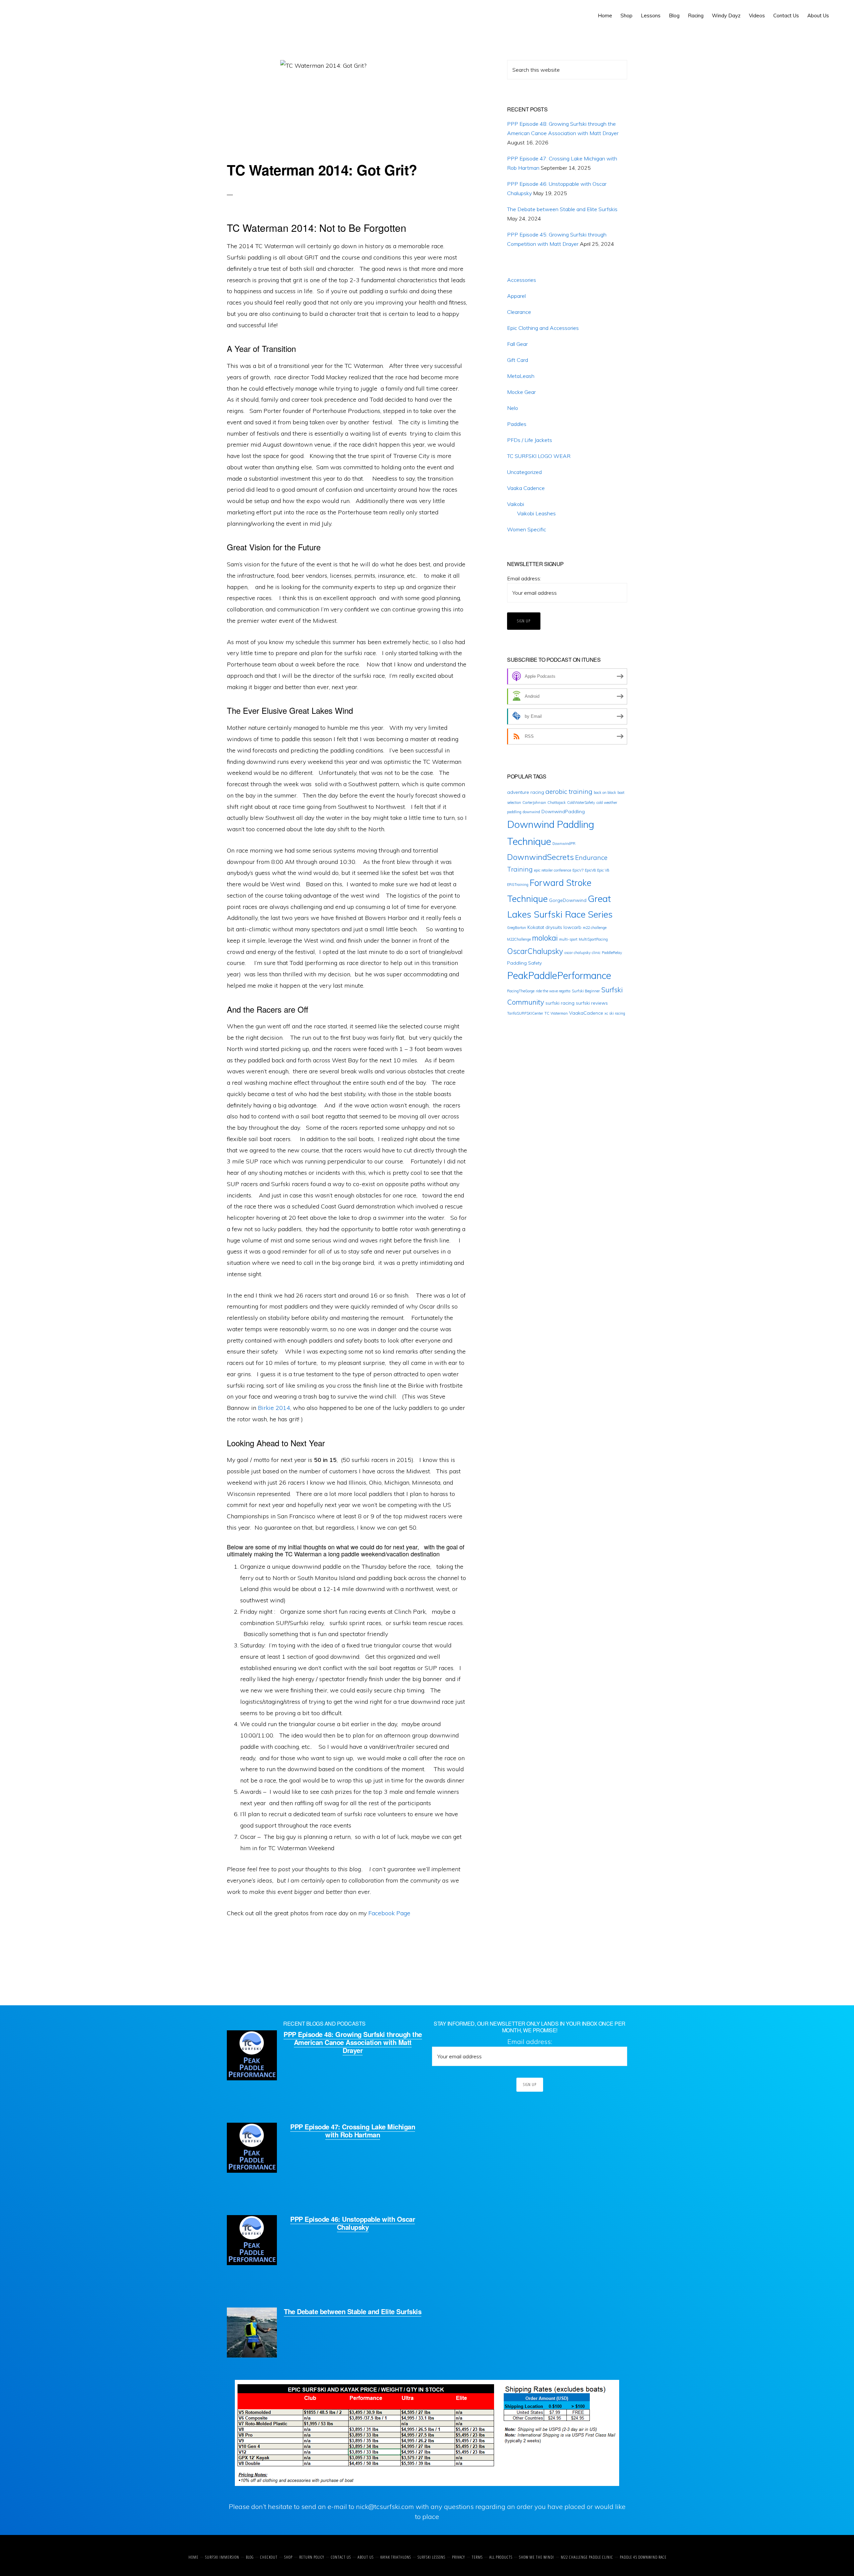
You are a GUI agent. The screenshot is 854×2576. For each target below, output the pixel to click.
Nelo (513, 408)
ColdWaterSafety (581, 803)
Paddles (517, 424)
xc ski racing (615, 1013)
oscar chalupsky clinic (582, 953)
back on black (605, 793)
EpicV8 (590, 870)
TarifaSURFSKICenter (525, 1013)
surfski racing (560, 1003)
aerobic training (569, 792)
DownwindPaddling (563, 812)
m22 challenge (595, 928)
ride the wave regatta (553, 991)
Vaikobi (516, 504)
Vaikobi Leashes (536, 513)
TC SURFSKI (36, 13)
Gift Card (518, 360)
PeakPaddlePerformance (559, 975)
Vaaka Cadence (526, 488)
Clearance (519, 312)
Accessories (522, 280)
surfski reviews (592, 1003)
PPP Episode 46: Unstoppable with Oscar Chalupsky (353, 2223)
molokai (545, 938)
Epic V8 (603, 870)
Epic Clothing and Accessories (543, 328)
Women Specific (527, 529)
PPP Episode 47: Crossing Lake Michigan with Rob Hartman (353, 2131)
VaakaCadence (586, 1013)
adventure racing (526, 792)
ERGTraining (518, 885)
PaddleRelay (612, 953)
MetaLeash (521, 376)
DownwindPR (564, 844)
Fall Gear (517, 344)
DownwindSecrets (540, 857)
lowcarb (572, 927)
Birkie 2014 (274, 1408)
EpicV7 (578, 870)
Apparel (516, 296)
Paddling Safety (524, 963)
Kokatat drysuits (545, 927)
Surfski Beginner (586, 991)
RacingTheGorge (521, 991)
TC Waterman (556, 1013)
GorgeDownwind (568, 900)
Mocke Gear (521, 392)
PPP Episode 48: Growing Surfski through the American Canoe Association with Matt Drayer (353, 2042)
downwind (531, 812)
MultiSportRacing (593, 939)
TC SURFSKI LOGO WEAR (539, 456)
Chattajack (557, 803)
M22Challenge (519, 939)
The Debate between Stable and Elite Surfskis (562, 209)
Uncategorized (524, 472)
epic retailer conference (553, 870)
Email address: (524, 578)
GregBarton (517, 928)
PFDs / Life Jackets (530, 440)
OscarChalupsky (535, 951)
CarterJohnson (534, 803)
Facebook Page (389, 1913)
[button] (837, 11)
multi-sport (568, 939)
